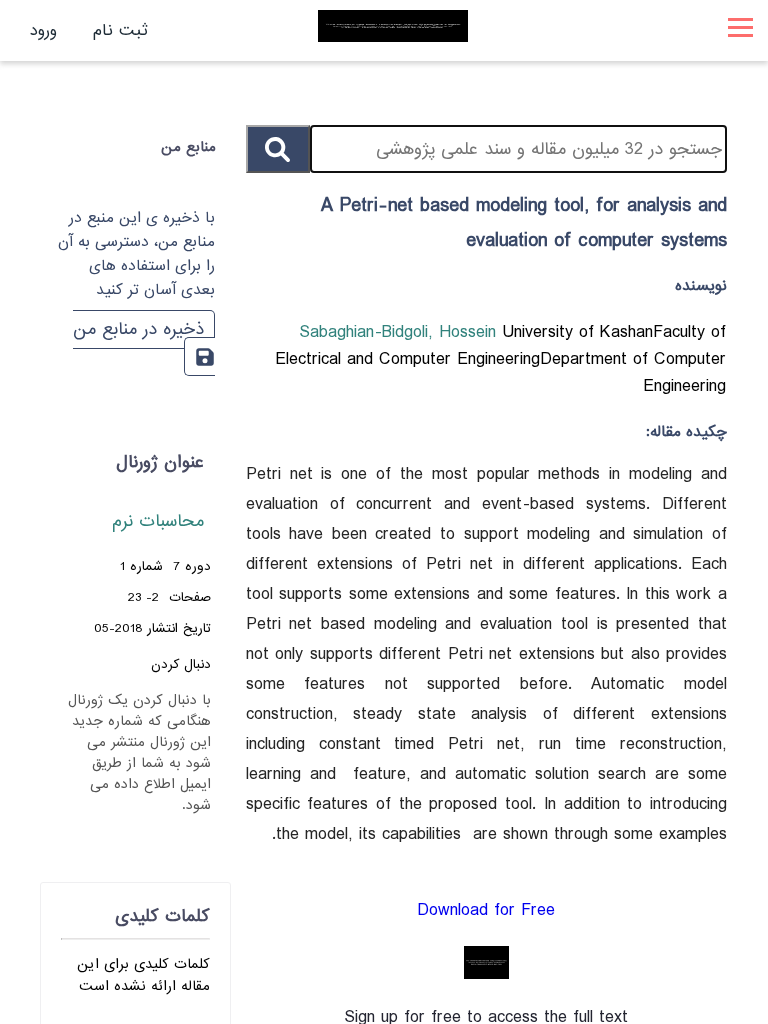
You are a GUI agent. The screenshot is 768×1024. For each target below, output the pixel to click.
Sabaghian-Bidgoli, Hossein (400, 332)
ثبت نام (120, 30)
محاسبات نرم (158, 521)
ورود (43, 30)
